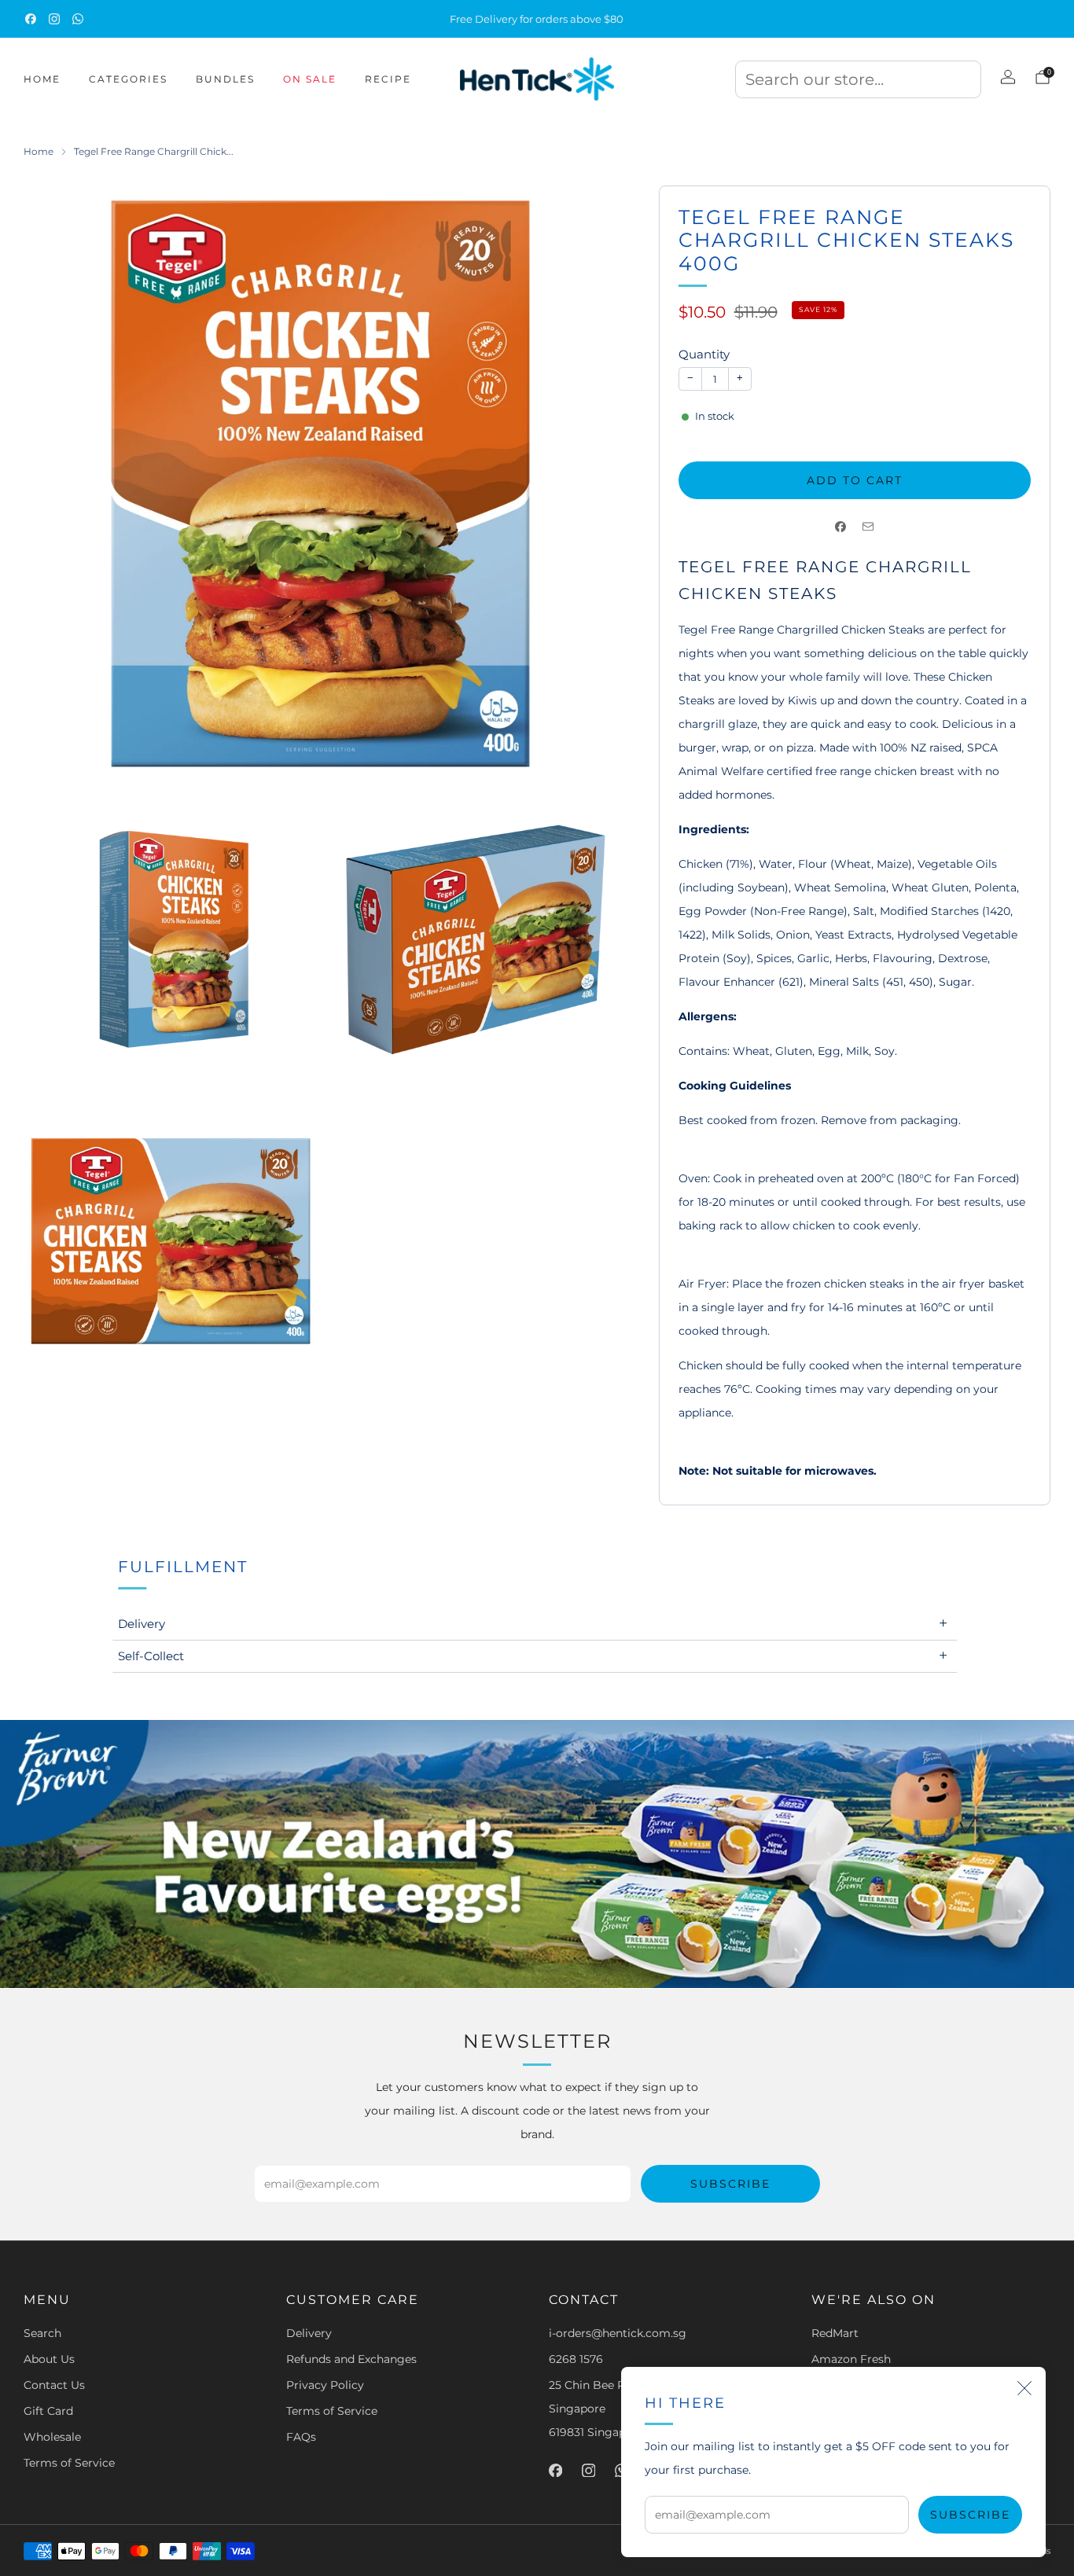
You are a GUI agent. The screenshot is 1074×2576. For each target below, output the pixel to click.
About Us (49, 2359)
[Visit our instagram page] (54, 19)
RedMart (835, 2333)
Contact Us (54, 2385)
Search (42, 2333)
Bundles (225, 79)
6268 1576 (576, 2359)
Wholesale (52, 2437)
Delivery (309, 2333)
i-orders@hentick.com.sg (618, 2333)
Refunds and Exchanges (351, 2359)
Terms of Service (69, 2463)
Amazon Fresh (851, 2359)
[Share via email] (868, 526)
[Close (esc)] (1024, 2388)
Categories (128, 79)
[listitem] (537, 19)
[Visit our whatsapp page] (78, 19)
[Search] (858, 84)
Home (42, 79)
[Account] (1008, 77)
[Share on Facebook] (841, 526)
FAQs (301, 2437)
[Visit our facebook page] (31, 19)
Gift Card (48, 2411)
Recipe (388, 79)
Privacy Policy (325, 2385)
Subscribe (970, 2515)
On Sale (310, 79)
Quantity (704, 354)
